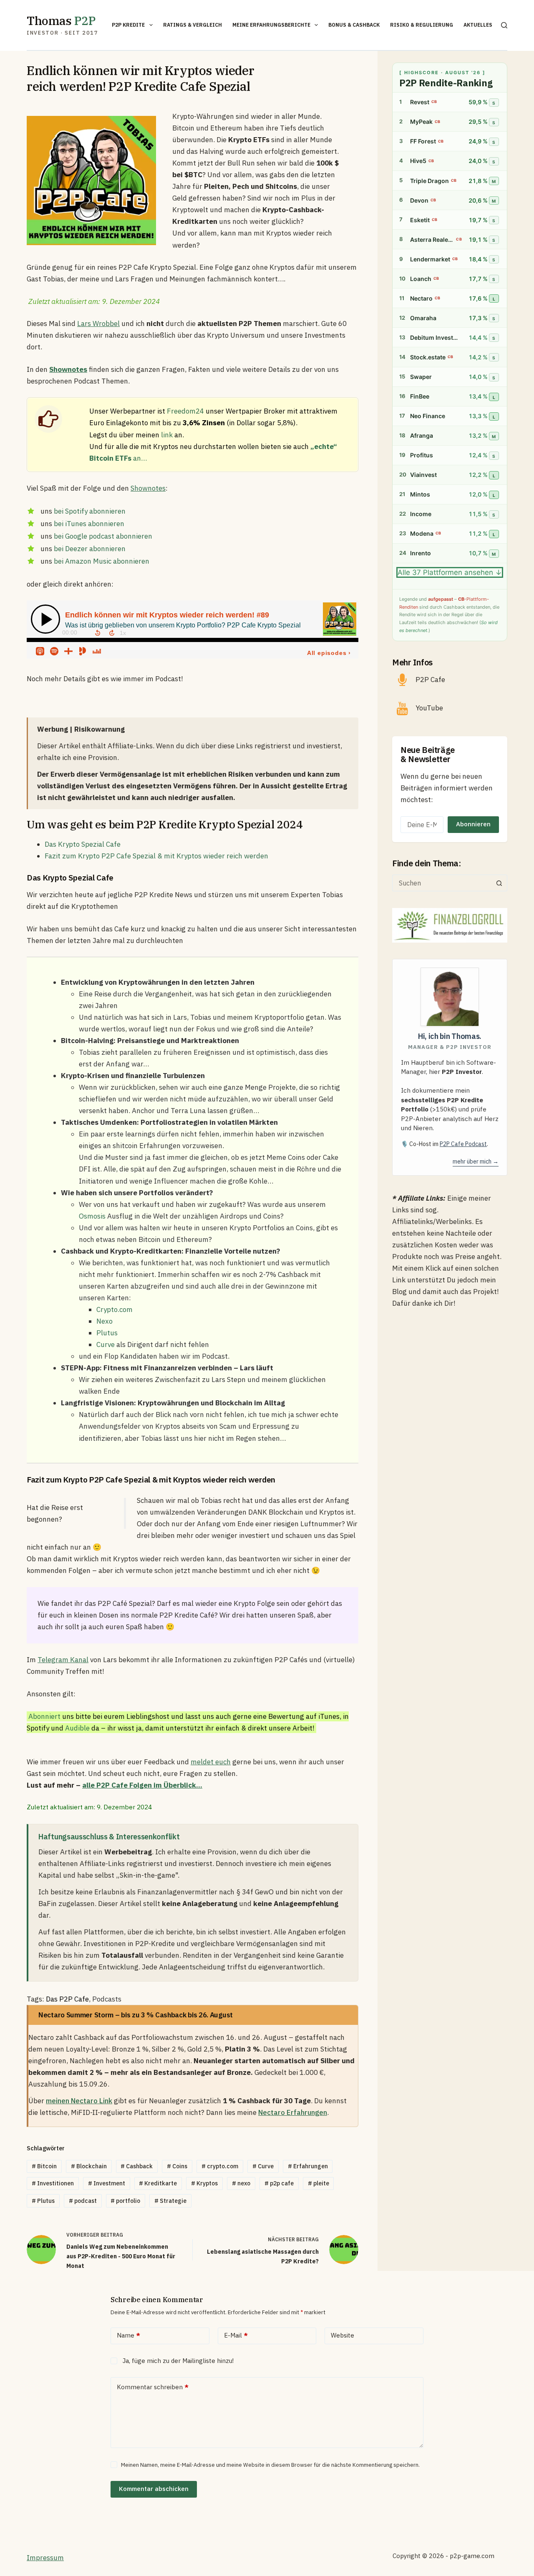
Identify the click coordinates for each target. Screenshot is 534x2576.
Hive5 (418, 161)
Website (343, 2335)
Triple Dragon (429, 181)
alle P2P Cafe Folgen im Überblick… (142, 1785)
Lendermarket (430, 259)
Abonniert (44, 1716)
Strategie (170, 2201)
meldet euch (211, 1762)
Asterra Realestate (432, 240)
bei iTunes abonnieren (89, 524)
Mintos (420, 495)
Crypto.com (115, 1309)
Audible (77, 1728)
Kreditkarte (158, 2183)
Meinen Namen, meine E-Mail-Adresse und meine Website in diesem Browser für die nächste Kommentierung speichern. (270, 2465)
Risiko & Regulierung (422, 25)
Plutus (107, 1333)
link (167, 435)
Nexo (105, 1321)
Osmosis (92, 1216)
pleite (319, 2183)
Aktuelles (478, 25)
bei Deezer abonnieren (90, 549)
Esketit (420, 220)
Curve (106, 1344)
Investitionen (53, 2183)
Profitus (422, 455)
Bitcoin (44, 2166)
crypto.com (220, 2166)
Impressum (45, 2558)
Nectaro (421, 298)
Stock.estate (428, 357)
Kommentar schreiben (153, 2387)
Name (128, 2335)
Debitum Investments (436, 337)
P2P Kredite (128, 25)
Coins (177, 2166)
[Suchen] (504, 25)
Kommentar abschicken (154, 2489)
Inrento (421, 553)
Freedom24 (185, 411)
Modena (422, 534)
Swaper (421, 377)
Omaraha (423, 318)
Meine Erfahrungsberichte (271, 25)
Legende (408, 599)
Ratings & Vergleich (193, 25)
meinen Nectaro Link (79, 2101)
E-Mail (236, 2335)
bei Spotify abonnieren (90, 511)
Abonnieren (473, 824)
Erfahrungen (308, 2166)
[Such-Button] (499, 883)
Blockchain (89, 2166)
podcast (83, 2201)
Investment (107, 2183)
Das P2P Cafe (67, 1999)
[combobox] (442, 883)
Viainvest (423, 475)
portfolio (125, 2201)
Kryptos (204, 2183)
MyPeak (421, 122)
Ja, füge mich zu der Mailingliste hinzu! (177, 2361)
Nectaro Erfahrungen (293, 2112)
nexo (241, 2183)
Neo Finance (428, 416)
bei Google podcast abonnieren (103, 536)
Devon (419, 200)
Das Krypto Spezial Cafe (83, 844)
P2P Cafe (430, 680)
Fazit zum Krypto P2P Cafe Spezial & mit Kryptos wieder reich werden (156, 856)
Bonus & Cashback (354, 25)
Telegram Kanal (63, 1660)
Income (421, 514)
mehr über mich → (476, 1161)
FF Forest (423, 142)
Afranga (422, 436)
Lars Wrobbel (98, 324)
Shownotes (148, 488)
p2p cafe (279, 2183)
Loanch (421, 279)
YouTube (429, 708)
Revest (420, 102)
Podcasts (107, 1999)
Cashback (137, 2166)
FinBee (420, 397)
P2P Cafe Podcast (463, 1144)
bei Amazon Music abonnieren (102, 561)
